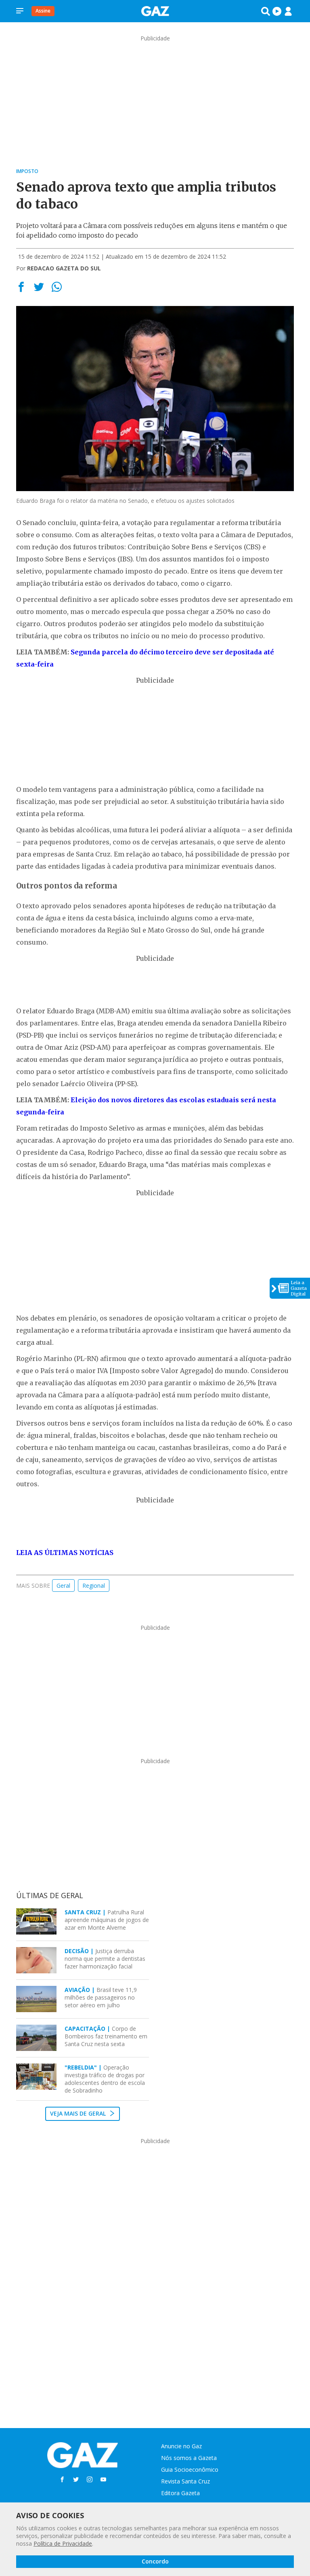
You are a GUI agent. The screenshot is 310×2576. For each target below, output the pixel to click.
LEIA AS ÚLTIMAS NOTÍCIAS (65, 1553)
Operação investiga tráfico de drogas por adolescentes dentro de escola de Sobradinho (105, 2079)
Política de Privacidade (63, 2543)
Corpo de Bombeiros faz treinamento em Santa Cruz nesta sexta (106, 2036)
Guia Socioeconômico (190, 2469)
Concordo (155, 2561)
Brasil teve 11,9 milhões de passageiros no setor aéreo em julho (101, 1997)
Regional (94, 1585)
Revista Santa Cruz (185, 2481)
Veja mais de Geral (79, 2113)
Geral (63, 1585)
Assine (43, 11)
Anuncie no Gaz (181, 2446)
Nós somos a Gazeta (189, 2458)
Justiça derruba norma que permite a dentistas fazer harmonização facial (105, 1959)
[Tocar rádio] (277, 11)
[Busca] (266, 11)
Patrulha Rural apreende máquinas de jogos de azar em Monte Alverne (107, 1920)
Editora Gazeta (180, 2493)
